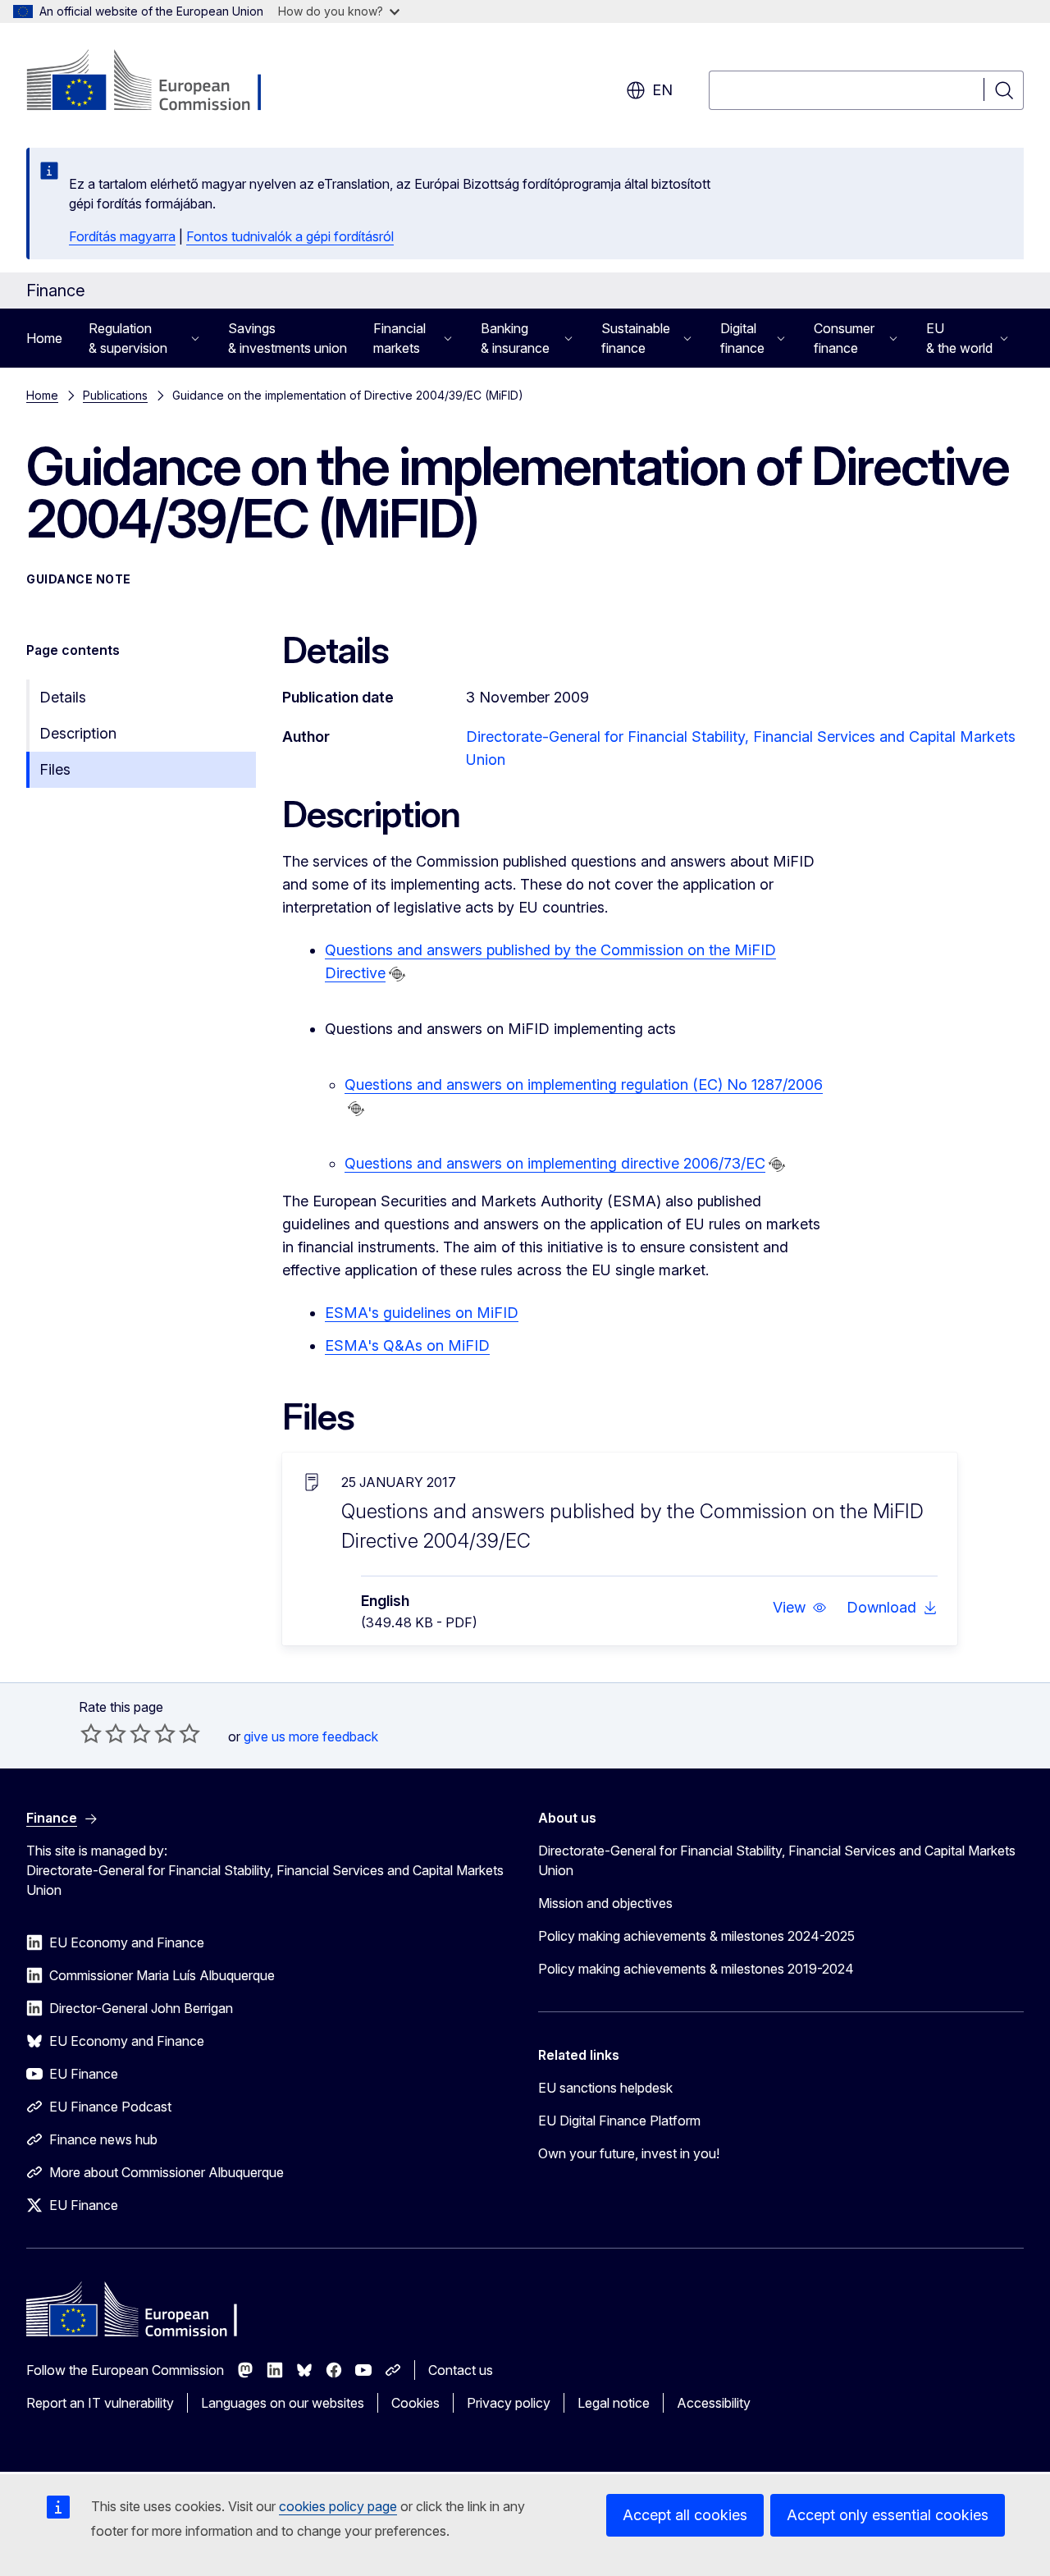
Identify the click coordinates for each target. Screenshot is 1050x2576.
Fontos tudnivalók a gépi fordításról (290, 236)
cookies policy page (338, 2506)
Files (55, 769)
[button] (800, 1608)
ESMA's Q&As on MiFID (407, 1345)
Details (63, 697)
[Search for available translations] (397, 974)
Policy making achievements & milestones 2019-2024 (696, 1969)
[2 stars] (103, 1733)
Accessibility (714, 2403)
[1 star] (91, 1733)
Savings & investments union (288, 338)
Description (78, 733)
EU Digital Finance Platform (619, 2121)
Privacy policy (509, 2403)
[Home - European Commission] (159, 82)
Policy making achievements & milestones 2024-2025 (696, 1936)
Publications (115, 395)
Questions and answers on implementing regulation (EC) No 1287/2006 (584, 1084)
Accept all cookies (685, 2515)
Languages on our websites (283, 2403)
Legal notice (614, 2403)
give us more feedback (311, 1736)
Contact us (461, 2370)
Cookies (415, 2403)
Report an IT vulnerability (100, 2403)
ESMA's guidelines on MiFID (422, 1313)
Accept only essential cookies (888, 2515)
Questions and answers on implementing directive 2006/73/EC (555, 1163)
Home (44, 338)
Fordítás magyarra (122, 236)
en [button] (662, 90)
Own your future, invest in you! (629, 2153)
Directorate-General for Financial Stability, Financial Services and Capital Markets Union (777, 1860)
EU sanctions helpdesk (605, 2088)
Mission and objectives (605, 1903)
